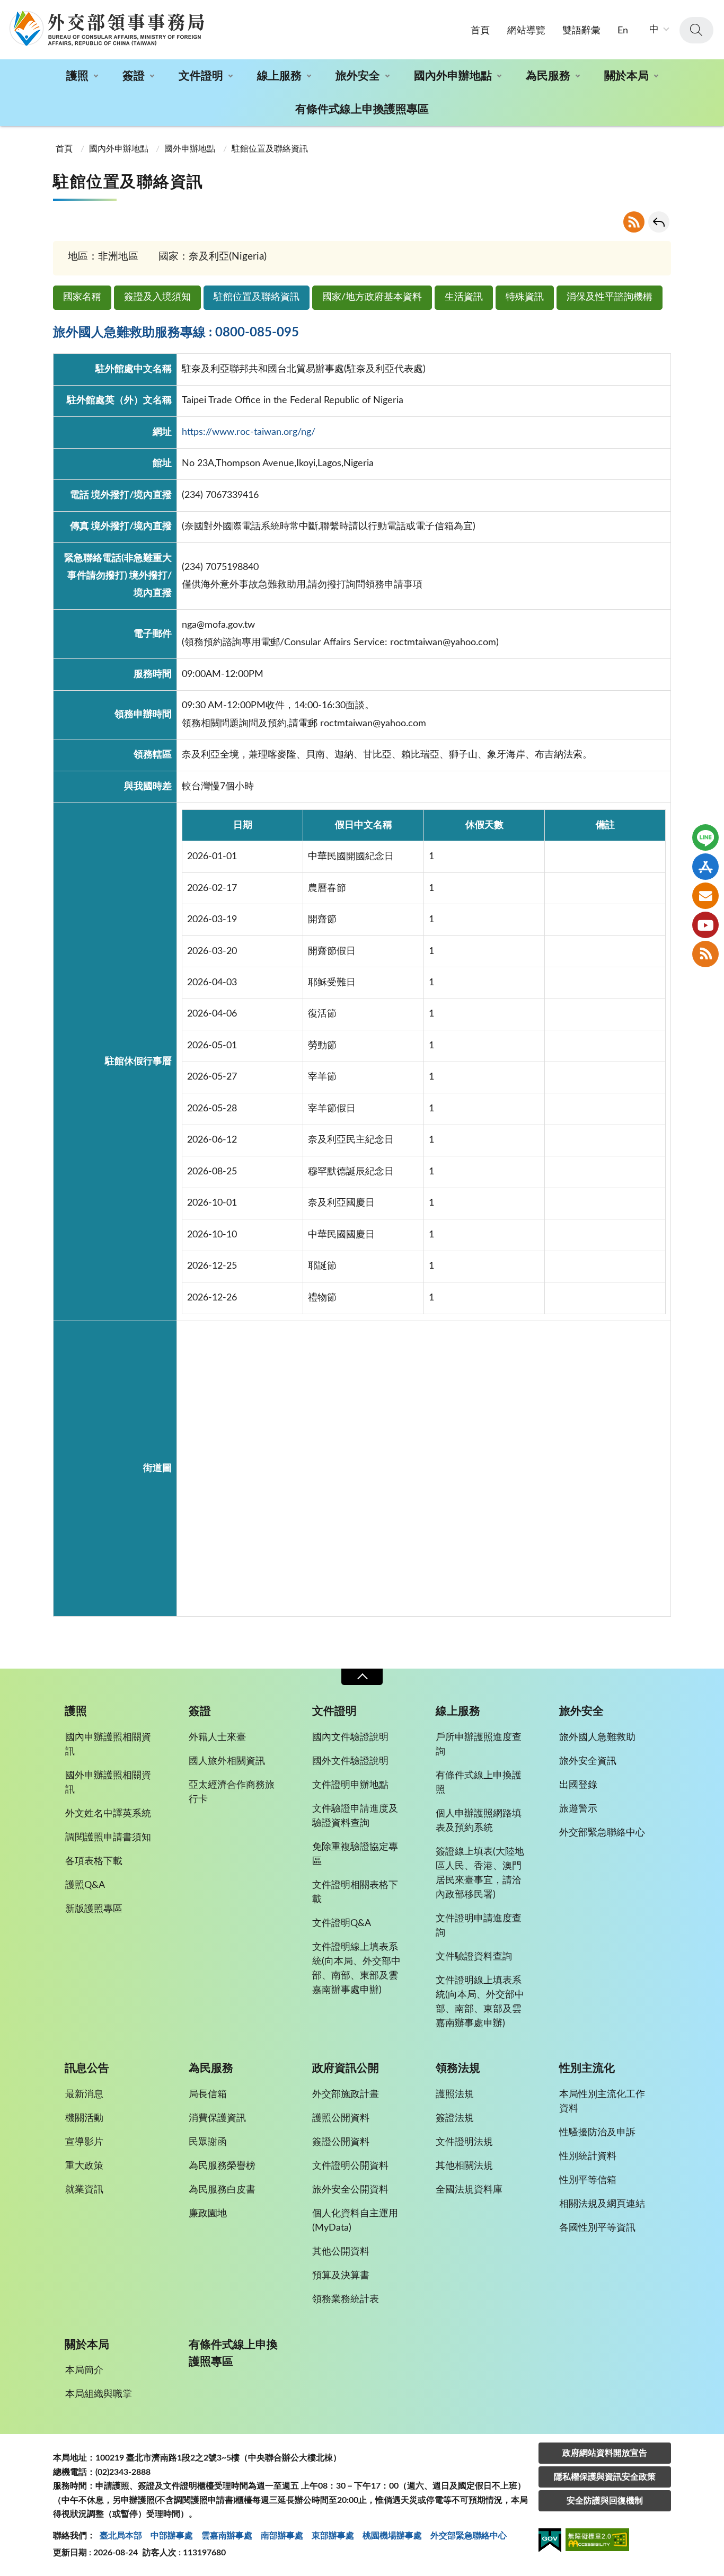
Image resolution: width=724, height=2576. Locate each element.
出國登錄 (578, 1785)
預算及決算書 (341, 2276)
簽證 (134, 76)
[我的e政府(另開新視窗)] (550, 2542)
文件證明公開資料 (350, 2166)
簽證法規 (455, 2118)
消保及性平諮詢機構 (610, 297)
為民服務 (548, 76)
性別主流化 (587, 2068)
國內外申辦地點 (453, 76)
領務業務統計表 (346, 2299)
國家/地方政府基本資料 (372, 297)
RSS (634, 222)
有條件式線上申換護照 (479, 1783)
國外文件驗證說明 (350, 1761)
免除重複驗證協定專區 (355, 1854)
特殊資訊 (525, 297)
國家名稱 (82, 297)
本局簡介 (84, 2370)
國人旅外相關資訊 (227, 1761)
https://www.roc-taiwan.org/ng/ (249, 432)
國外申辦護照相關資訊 (108, 1783)
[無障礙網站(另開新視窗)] (597, 2541)
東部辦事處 (333, 2536)
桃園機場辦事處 (392, 2536)
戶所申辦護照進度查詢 (479, 1745)
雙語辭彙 (581, 31)
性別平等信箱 (588, 2180)
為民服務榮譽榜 (222, 2166)
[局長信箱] (705, 896)
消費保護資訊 (217, 2118)
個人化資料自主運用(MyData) (355, 2221)
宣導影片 (84, 2142)
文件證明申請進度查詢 (479, 1926)
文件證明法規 (464, 2142)
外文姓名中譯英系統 (108, 1814)
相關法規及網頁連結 (602, 2204)
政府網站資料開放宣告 (605, 2453)
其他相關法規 (464, 2166)
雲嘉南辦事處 (227, 2536)
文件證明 (201, 76)
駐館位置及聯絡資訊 (257, 297)
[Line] (705, 837)
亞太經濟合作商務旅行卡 (232, 1792)
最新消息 (84, 2094)
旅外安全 (358, 76)
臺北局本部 (121, 2536)
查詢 (696, 30)
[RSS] (705, 954)
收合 (362, 1677)
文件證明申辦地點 (350, 1785)
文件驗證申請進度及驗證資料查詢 (355, 1816)
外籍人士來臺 (217, 1737)
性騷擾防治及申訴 (597, 2133)
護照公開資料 (341, 2118)
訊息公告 (87, 2068)
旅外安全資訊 (588, 1761)
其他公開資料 (341, 2252)
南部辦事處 (282, 2536)
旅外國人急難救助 (597, 1737)
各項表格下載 (94, 1861)
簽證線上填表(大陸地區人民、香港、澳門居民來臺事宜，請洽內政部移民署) (480, 1873)
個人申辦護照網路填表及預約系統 (479, 1821)
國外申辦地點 (190, 149)
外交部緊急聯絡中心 (602, 1833)
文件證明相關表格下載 (355, 1892)
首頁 (480, 31)
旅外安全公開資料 (350, 2190)
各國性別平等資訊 (597, 2228)
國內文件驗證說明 (350, 1737)
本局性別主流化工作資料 (602, 2102)
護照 (77, 76)
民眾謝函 (208, 2142)
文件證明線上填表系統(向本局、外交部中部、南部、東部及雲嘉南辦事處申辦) (356, 1969)
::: (6, 9)
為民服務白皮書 (222, 2190)
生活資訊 (464, 297)
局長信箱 (208, 2094)
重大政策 (84, 2166)
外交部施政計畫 (346, 2094)
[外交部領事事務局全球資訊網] (107, 28)
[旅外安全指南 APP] (705, 867)
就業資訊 (84, 2190)
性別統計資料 (588, 2156)
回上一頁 (659, 222)
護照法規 (455, 2094)
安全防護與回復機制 (605, 2501)
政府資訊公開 (346, 2068)
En (623, 31)
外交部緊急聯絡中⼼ (469, 2536)
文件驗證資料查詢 (474, 1957)
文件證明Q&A (342, 1923)
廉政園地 (208, 2214)
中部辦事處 (172, 2536)
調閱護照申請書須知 (108, 1838)
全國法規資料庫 (469, 2190)
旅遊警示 (578, 1809)
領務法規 (458, 2068)
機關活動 (84, 2118)
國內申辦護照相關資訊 (108, 1745)
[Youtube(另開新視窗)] (705, 925)
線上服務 (279, 76)
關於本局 (626, 76)
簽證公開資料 (341, 2142)
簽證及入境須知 (157, 297)
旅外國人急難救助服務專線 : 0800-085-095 (176, 333)
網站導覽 (526, 31)
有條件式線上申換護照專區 (362, 109)
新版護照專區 (94, 1909)
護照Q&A (85, 1885)
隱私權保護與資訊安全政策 (605, 2477)
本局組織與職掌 (99, 2394)
